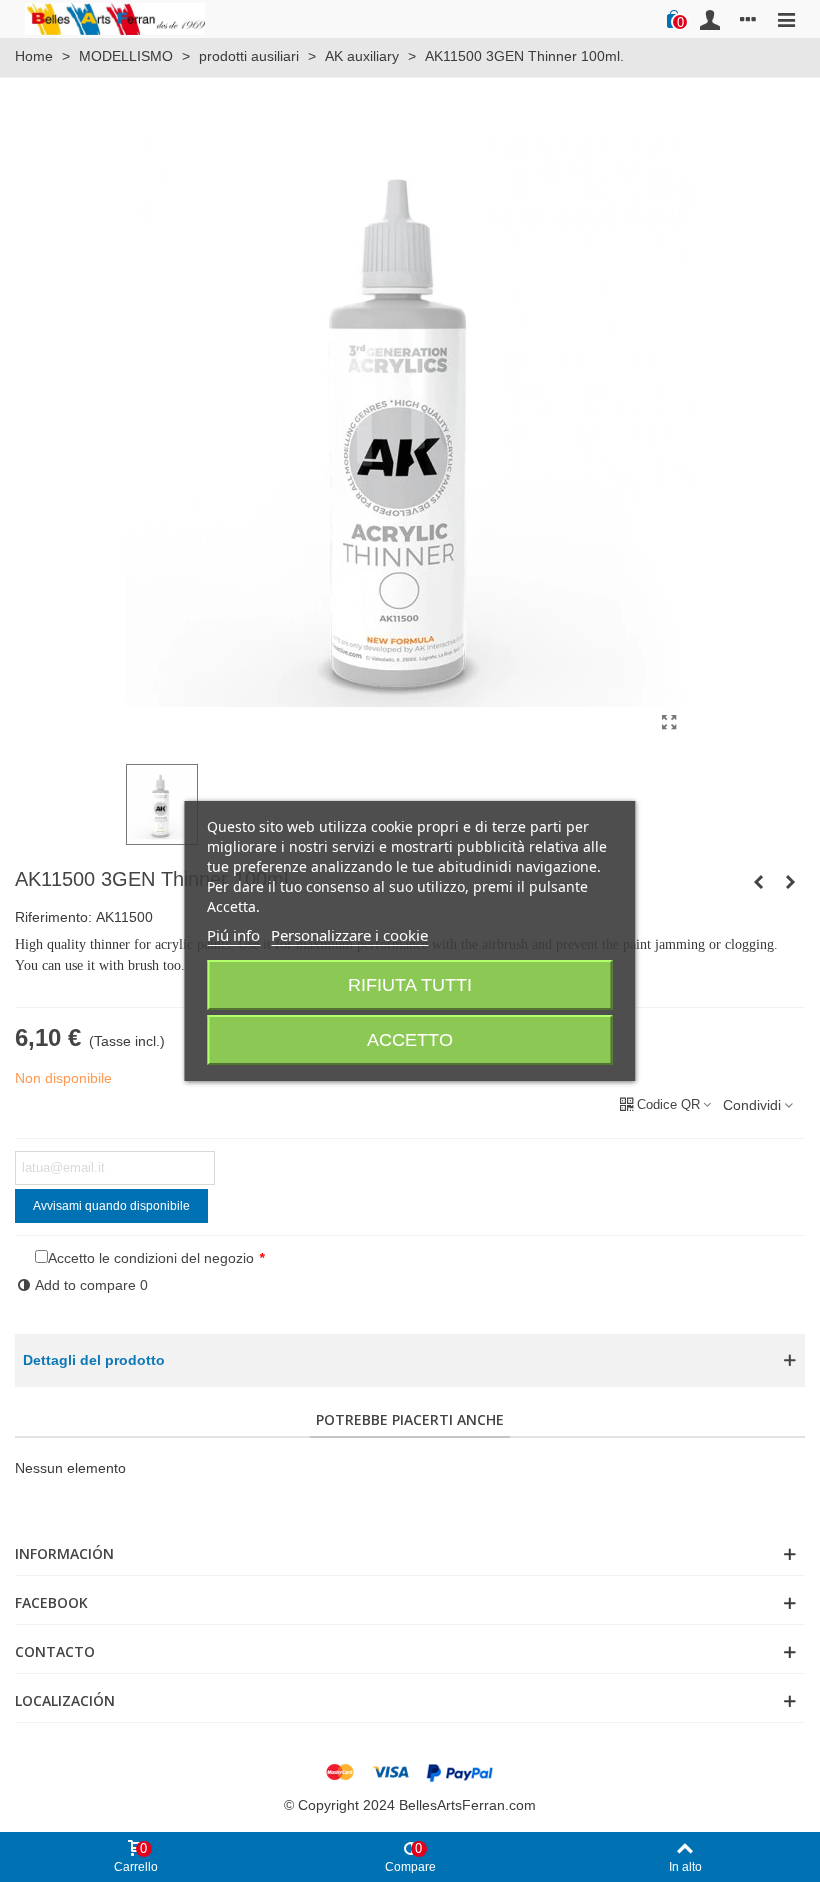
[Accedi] (710, 19)
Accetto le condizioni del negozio (151, 1258)
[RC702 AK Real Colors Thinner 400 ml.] (758, 882)
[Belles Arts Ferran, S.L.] (115, 18)
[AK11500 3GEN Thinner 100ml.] (669, 723)
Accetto (410, 1040)
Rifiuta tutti (410, 985)
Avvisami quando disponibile (111, 1206)
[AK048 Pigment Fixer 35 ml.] (790, 882)
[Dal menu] (786, 19)
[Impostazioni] (748, 19)
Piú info (233, 935)
